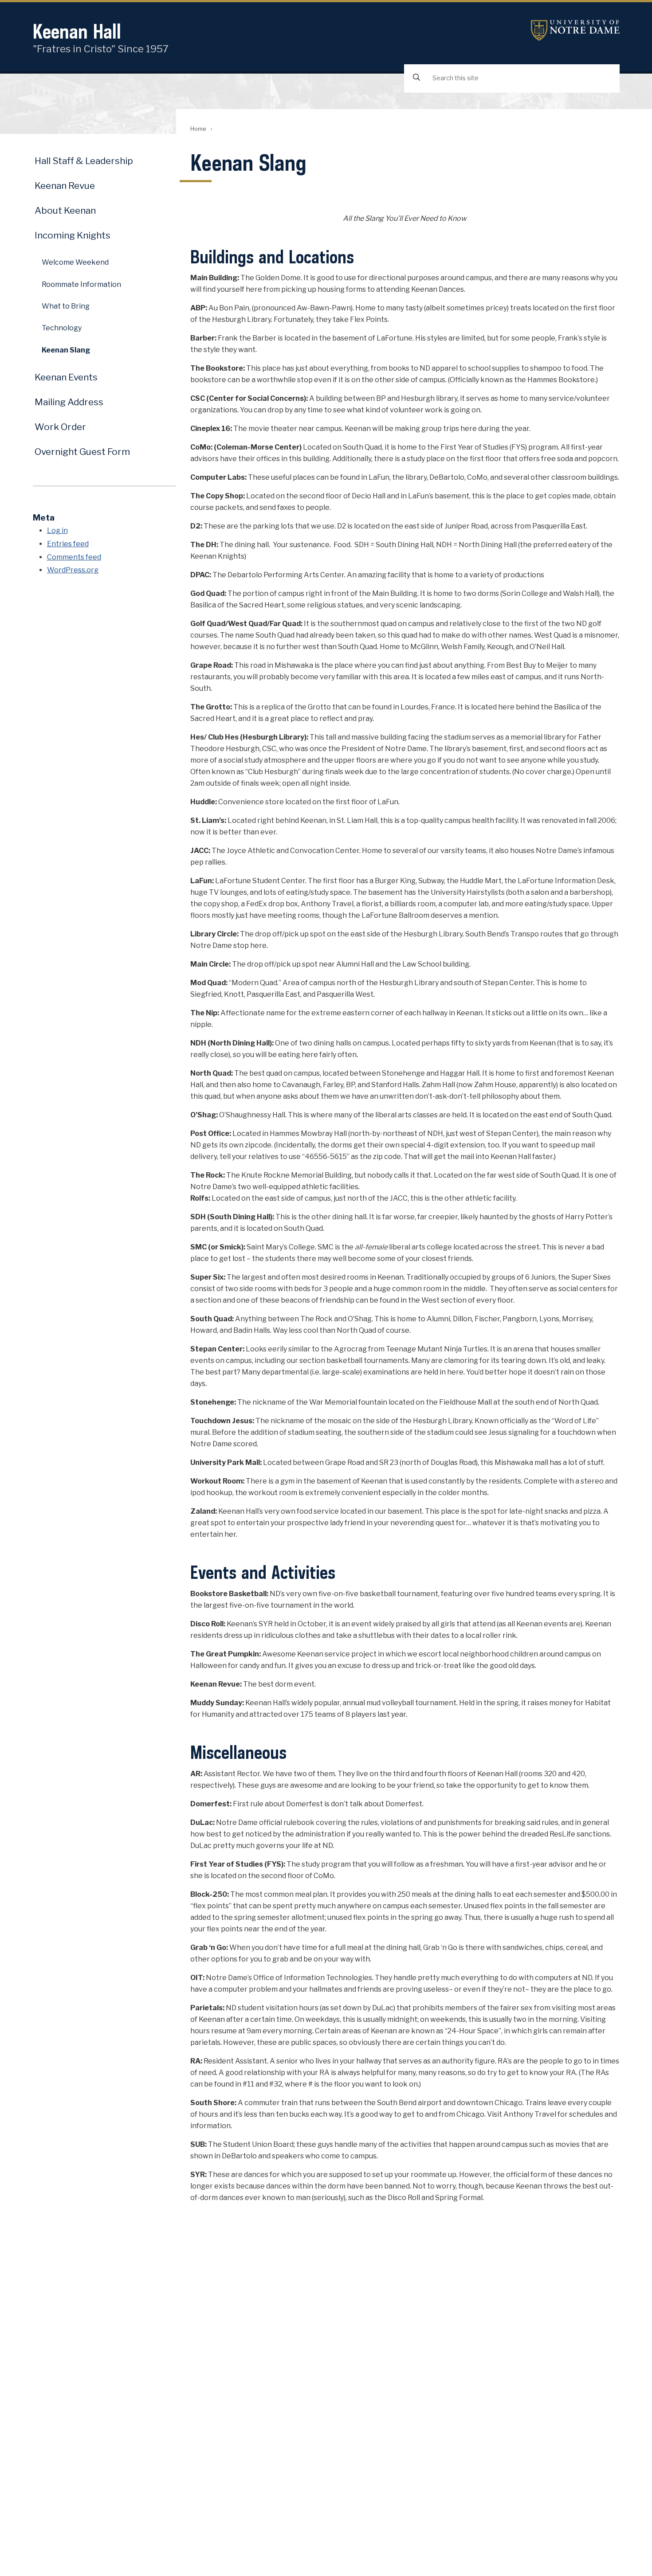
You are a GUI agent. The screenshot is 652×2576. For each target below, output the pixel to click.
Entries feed (68, 544)
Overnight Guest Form (82, 452)
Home (198, 129)
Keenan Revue (65, 186)
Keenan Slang (66, 350)
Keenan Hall (77, 31)
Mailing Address (69, 402)
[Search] (416, 78)
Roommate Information (81, 284)
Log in (57, 530)
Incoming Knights (73, 235)
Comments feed (74, 557)
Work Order (60, 427)
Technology (62, 328)
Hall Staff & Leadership (84, 161)
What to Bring (66, 306)
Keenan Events (66, 377)
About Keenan (65, 210)
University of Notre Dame (575, 30)
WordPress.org (73, 570)
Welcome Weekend (75, 262)
